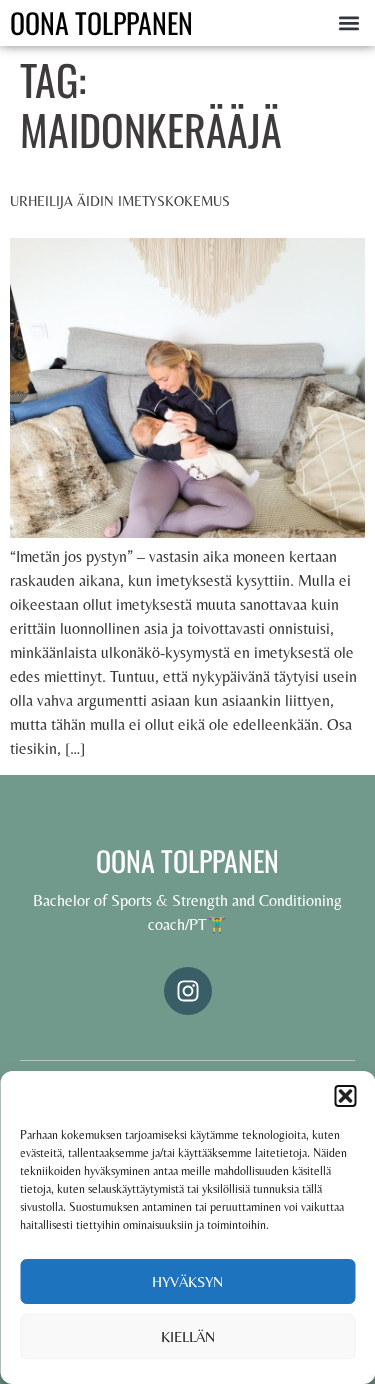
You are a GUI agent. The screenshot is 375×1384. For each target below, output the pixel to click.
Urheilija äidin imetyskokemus (120, 201)
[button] (345, 1096)
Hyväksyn (187, 1281)
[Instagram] (188, 991)
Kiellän (188, 1336)
